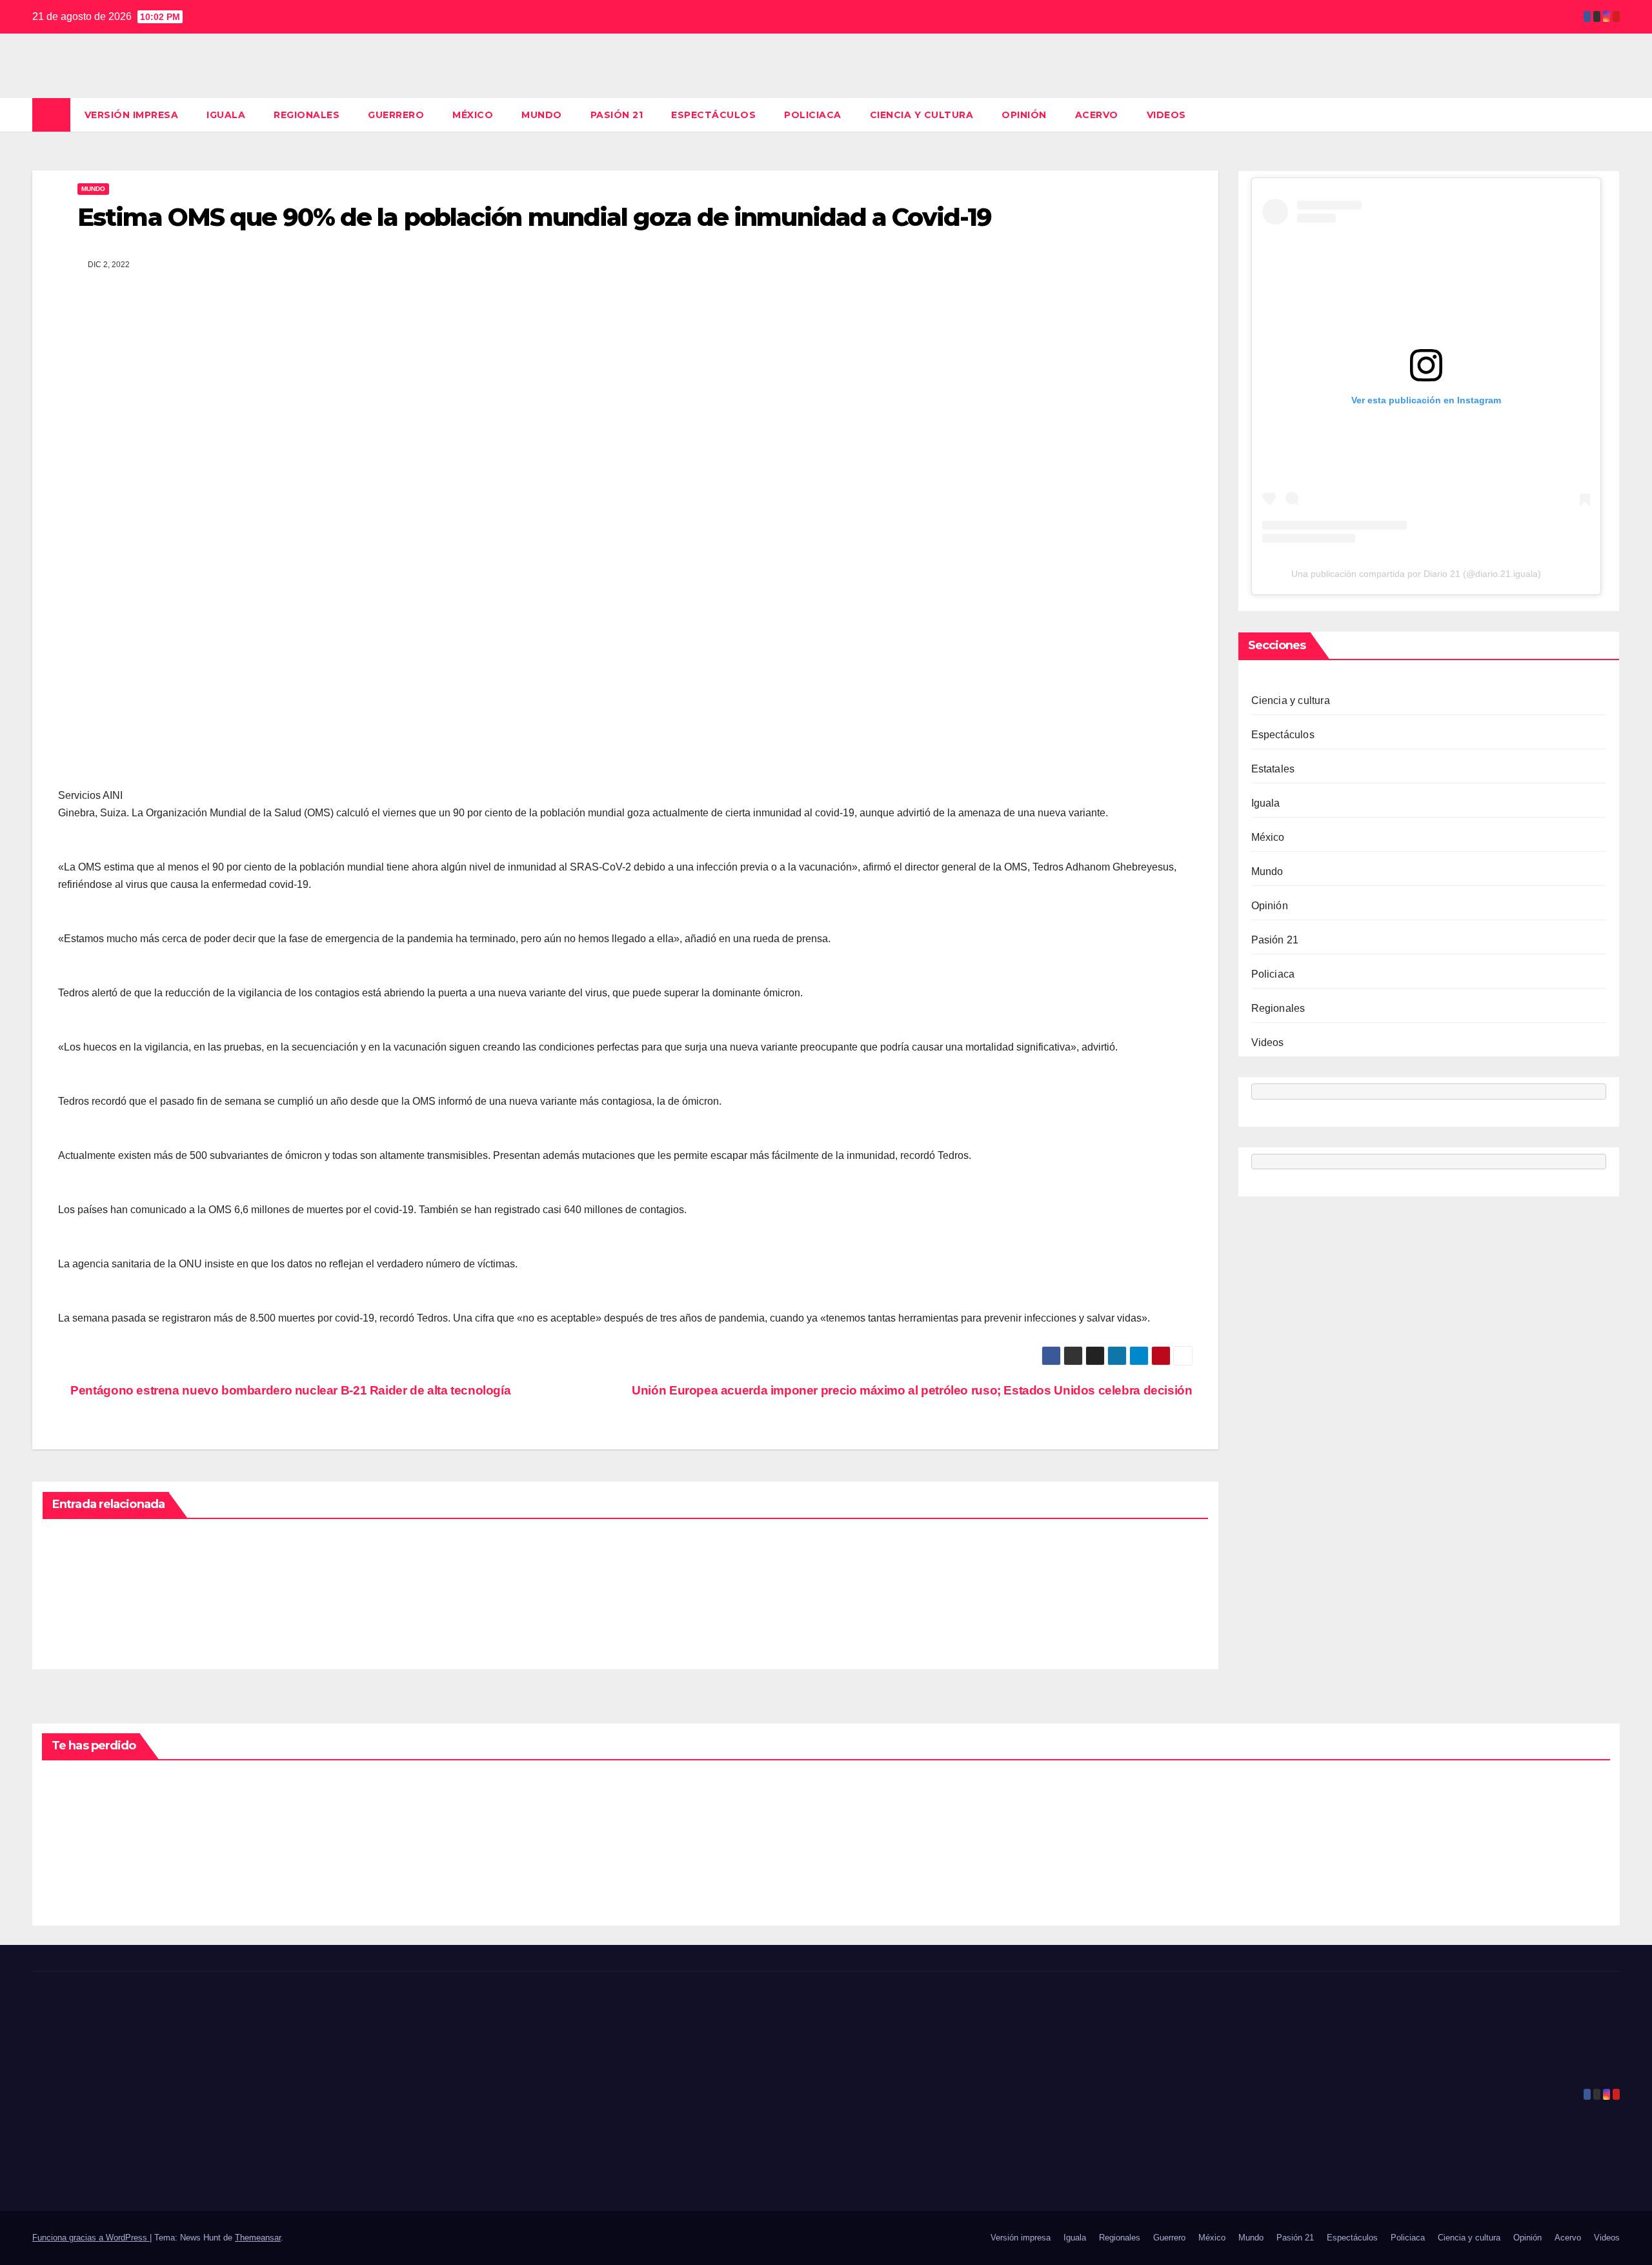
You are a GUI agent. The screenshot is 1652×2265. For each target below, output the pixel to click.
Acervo (1097, 115)
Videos (1166, 115)
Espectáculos (713, 115)
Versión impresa (132, 115)
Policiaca (813, 115)
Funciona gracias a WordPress (91, 2238)
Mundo (542, 115)
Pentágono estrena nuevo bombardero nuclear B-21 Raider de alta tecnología (289, 1390)
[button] (1611, 115)
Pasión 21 (617, 115)
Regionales (307, 115)
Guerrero (396, 115)
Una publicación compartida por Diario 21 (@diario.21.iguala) (1416, 574)
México (473, 115)
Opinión (1024, 115)
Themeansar (258, 2238)
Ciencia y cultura (922, 115)
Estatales (1273, 770)
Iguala (226, 115)
